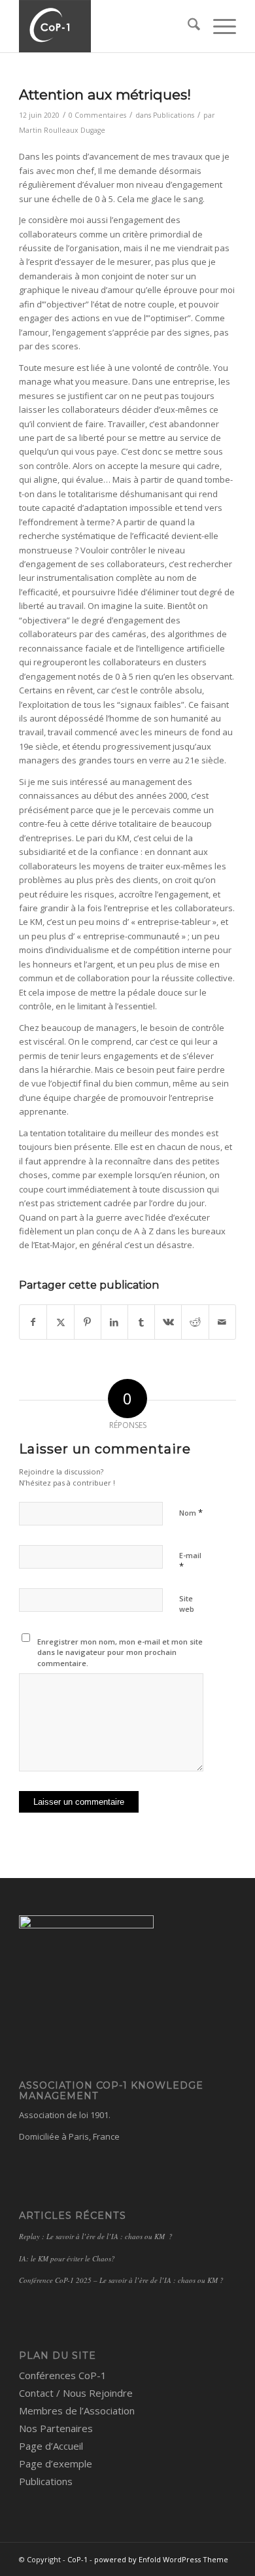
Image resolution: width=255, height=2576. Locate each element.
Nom (191, 1512)
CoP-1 (77, 2559)
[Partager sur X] (60, 1322)
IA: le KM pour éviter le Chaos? (67, 2258)
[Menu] (218, 26)
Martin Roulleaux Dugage (62, 130)
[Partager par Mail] (222, 1322)
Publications (174, 115)
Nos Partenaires (56, 2428)
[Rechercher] (187, 26)
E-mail (190, 1561)
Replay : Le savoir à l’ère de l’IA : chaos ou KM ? (96, 2236)
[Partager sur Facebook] (33, 1322)
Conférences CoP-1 (63, 2375)
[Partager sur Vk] (168, 1322)
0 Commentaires (97, 115)
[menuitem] (187, 26)
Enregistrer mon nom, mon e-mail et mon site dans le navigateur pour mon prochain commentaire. (120, 1652)
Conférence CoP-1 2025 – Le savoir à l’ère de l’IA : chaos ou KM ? (121, 2280)
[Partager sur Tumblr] (141, 1322)
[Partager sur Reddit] (195, 1322)
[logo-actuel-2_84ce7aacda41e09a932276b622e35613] (106, 26)
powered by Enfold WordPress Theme (161, 2559)
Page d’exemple (56, 2463)
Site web (187, 1604)
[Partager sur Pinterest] (88, 1322)
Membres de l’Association (77, 2411)
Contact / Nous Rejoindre (76, 2393)
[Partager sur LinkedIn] (114, 1322)
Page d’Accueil (51, 2446)
